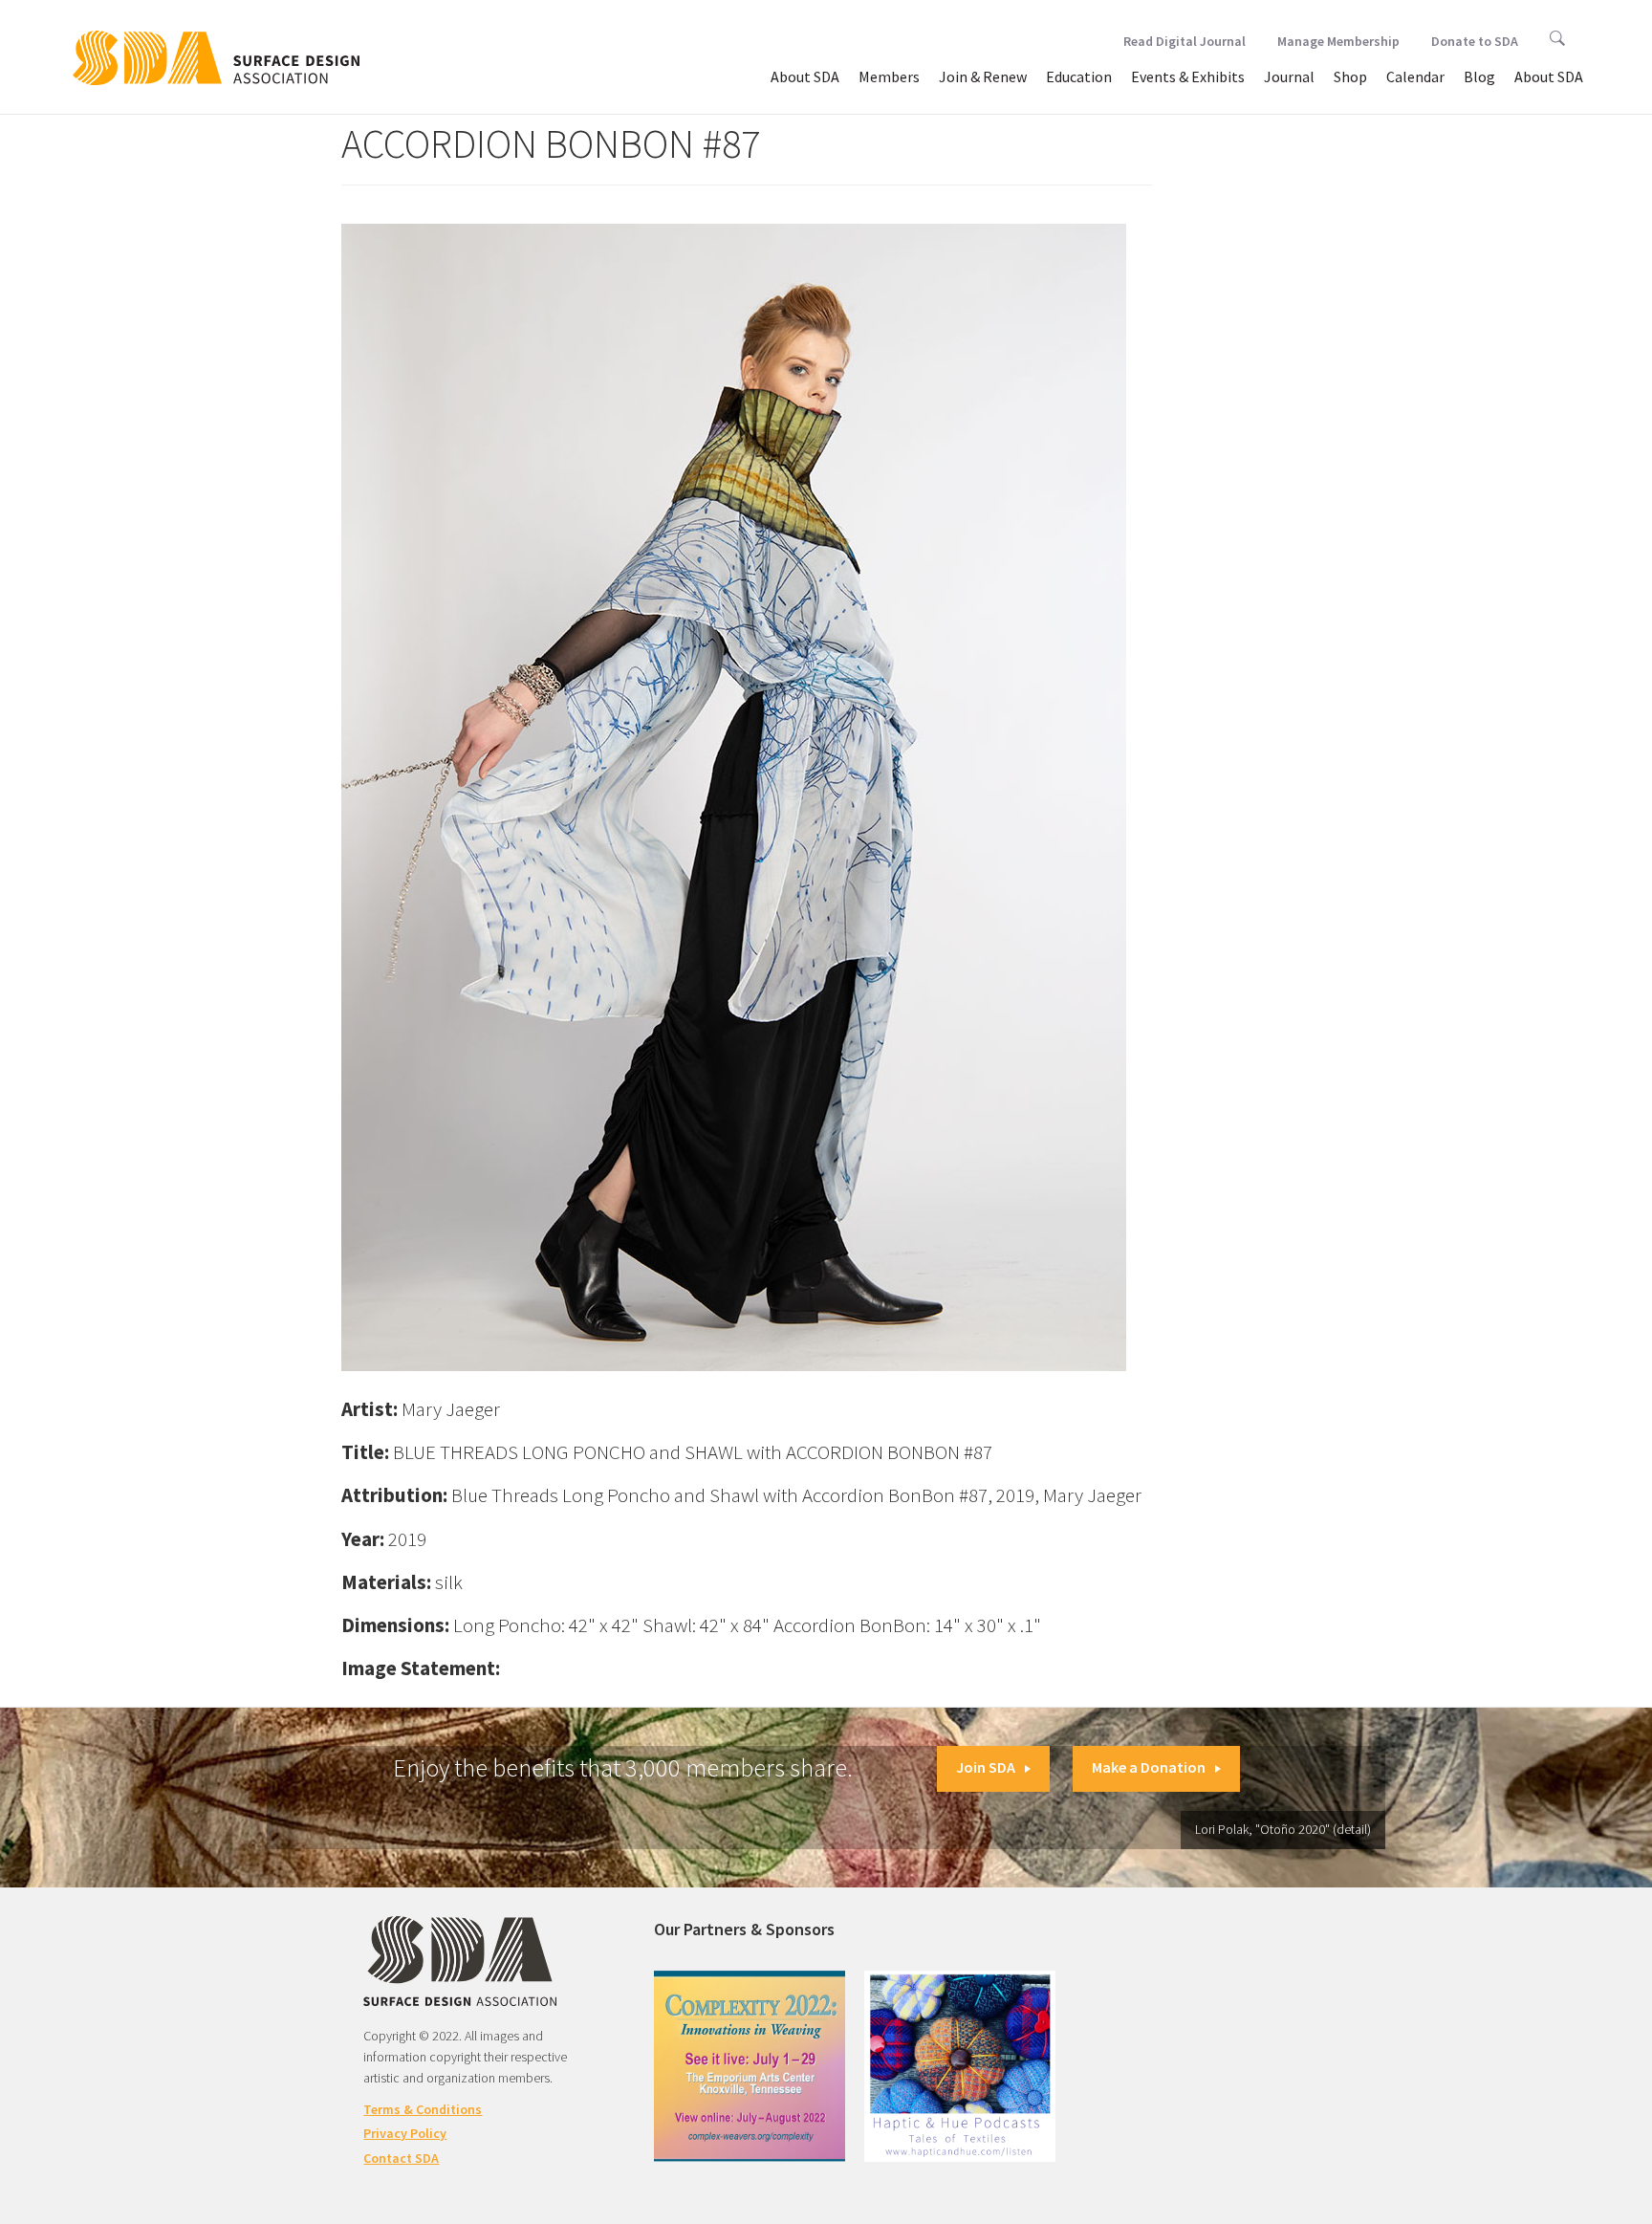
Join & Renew (983, 76)
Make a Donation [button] (1149, 1767)
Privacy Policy (405, 2133)
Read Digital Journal (1185, 41)
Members (889, 76)
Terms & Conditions (423, 2109)
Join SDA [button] (986, 1767)
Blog (1479, 76)
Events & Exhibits (1188, 76)
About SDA (805, 76)
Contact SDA (401, 2158)
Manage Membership (1338, 41)
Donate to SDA (1475, 41)
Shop (1350, 76)
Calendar (1415, 76)
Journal (1289, 76)
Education (1079, 76)
